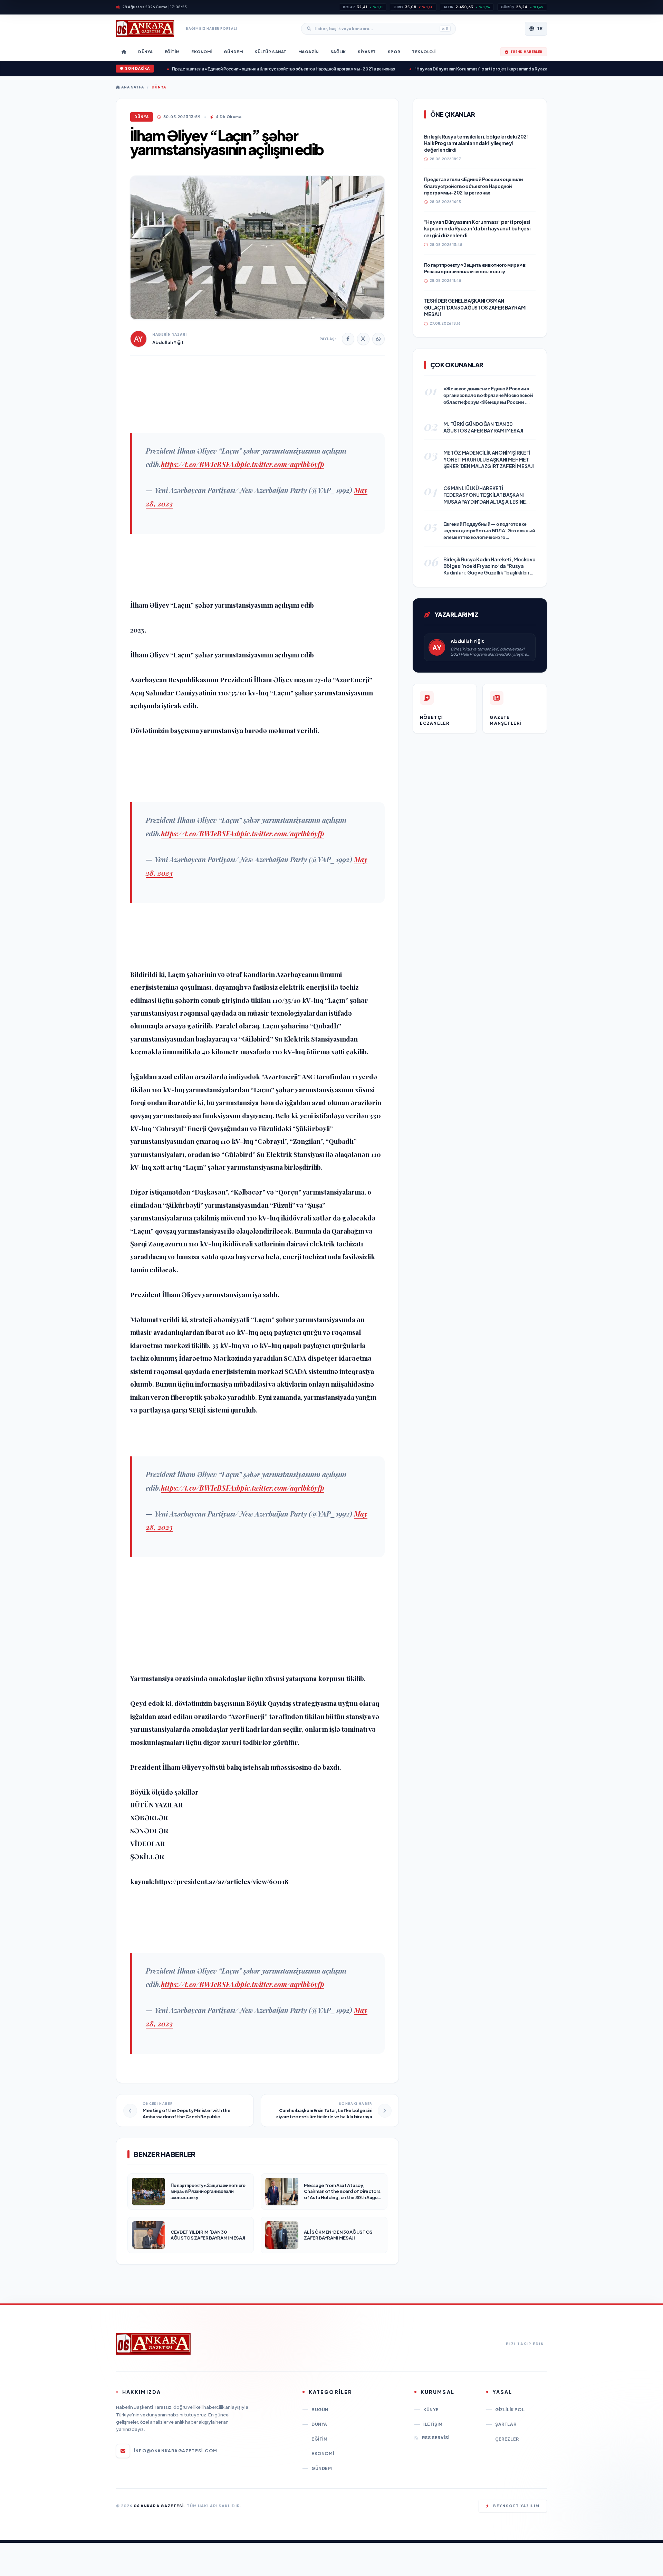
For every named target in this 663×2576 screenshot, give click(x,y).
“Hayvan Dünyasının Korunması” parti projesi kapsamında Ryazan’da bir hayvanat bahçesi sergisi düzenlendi (480, 69)
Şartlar (506, 2424)
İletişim (433, 2424)
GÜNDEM (322, 2468)
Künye (431, 2410)
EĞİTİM (320, 2439)
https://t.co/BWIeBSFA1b (201, 464)
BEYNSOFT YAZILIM (516, 2506)
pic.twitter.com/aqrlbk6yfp (282, 464)
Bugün (320, 2410)
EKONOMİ (323, 2454)
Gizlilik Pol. (511, 2410)
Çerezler (507, 2439)
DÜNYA (159, 87)
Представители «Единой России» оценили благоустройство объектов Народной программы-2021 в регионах (236, 69)
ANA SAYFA (132, 87)
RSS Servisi (436, 2438)
